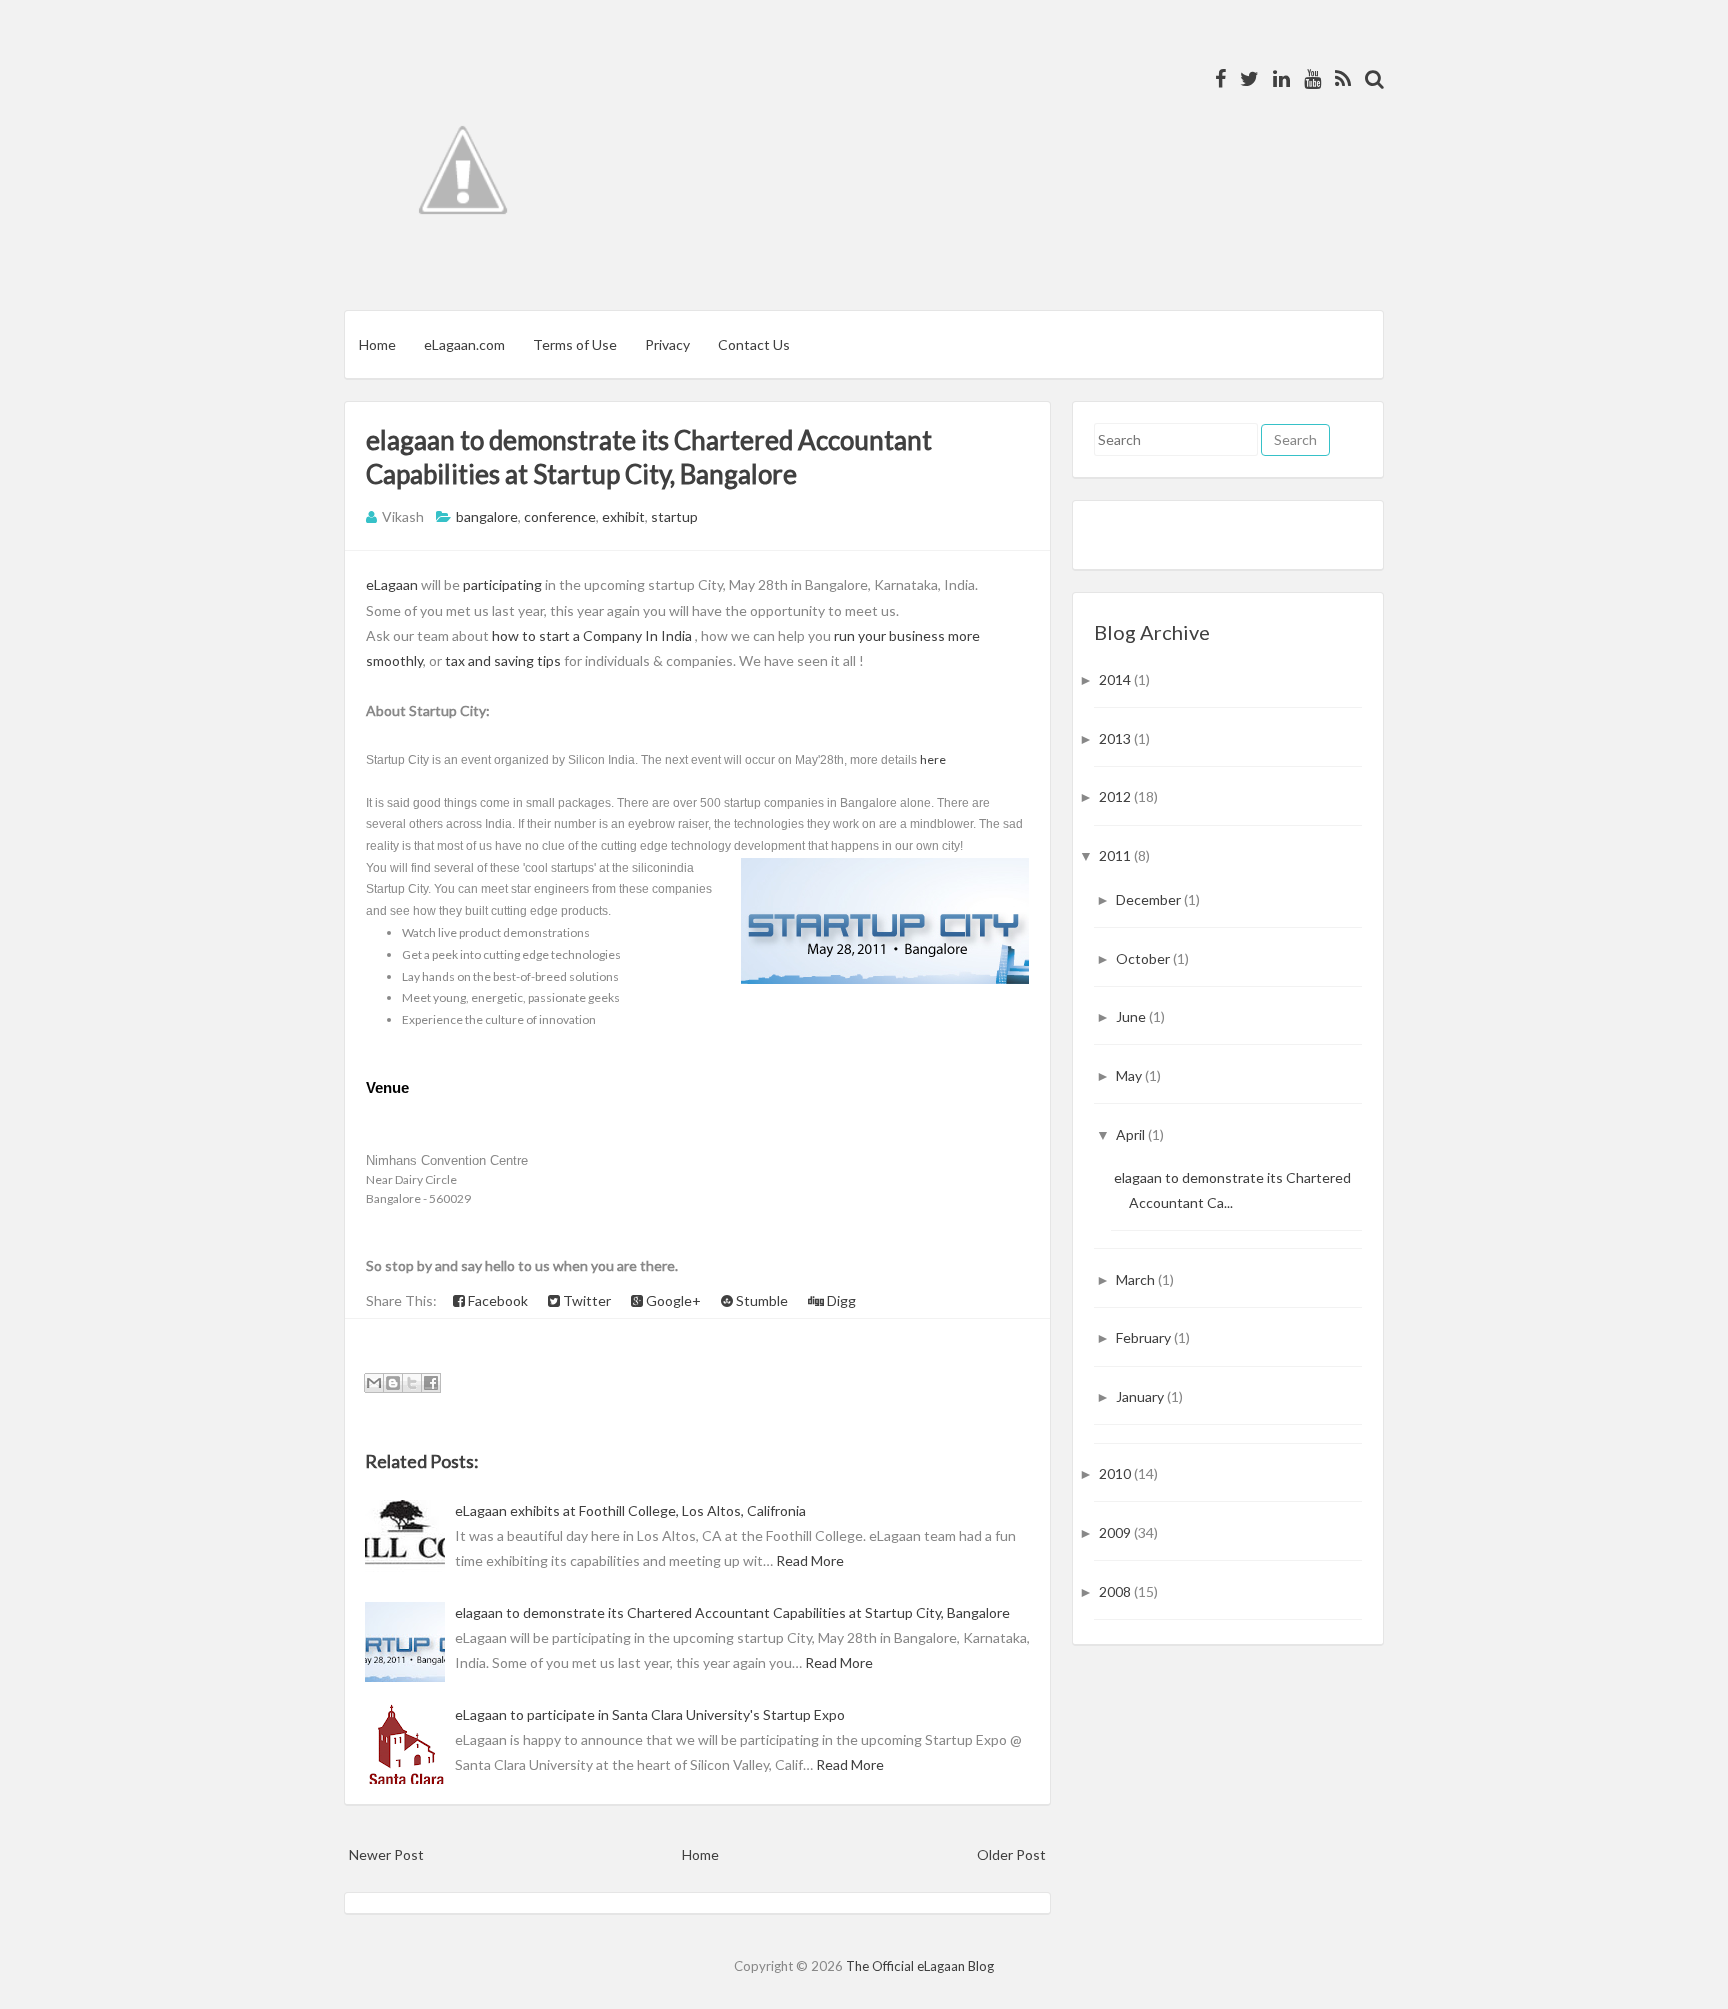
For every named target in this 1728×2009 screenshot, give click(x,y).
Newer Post (386, 1854)
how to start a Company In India (592, 635)
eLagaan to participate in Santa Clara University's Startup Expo (650, 1714)
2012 (1116, 796)
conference (560, 516)
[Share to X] (412, 1383)
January (1141, 1396)
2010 (1116, 1473)
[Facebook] (1215, 78)
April (1132, 1134)
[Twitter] (1244, 78)
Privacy (667, 344)
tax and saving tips (503, 660)
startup (674, 516)
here (933, 759)
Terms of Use (575, 344)
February (1145, 1337)
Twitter (585, 1300)
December (1150, 899)
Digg (840, 1300)
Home (377, 344)
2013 (1116, 738)
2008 (1116, 1591)
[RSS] (1338, 78)
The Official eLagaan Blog (920, 1966)
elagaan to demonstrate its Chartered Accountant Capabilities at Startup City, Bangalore (732, 1612)
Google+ (672, 1300)
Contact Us (754, 344)
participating (502, 584)
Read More (810, 1560)
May (1130, 1075)
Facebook (496, 1300)
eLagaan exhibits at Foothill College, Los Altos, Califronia (630, 1510)
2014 (1116, 679)
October (1144, 958)
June (1132, 1016)
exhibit (623, 516)
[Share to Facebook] (431, 1383)
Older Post (1011, 1854)
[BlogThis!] (393, 1383)
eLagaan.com (464, 344)
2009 (1116, 1532)
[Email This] (374, 1383)
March (1137, 1279)
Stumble (760, 1300)
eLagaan (393, 584)
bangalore (487, 516)
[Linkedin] (1276, 78)
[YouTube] (1307, 78)
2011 (1116, 855)
